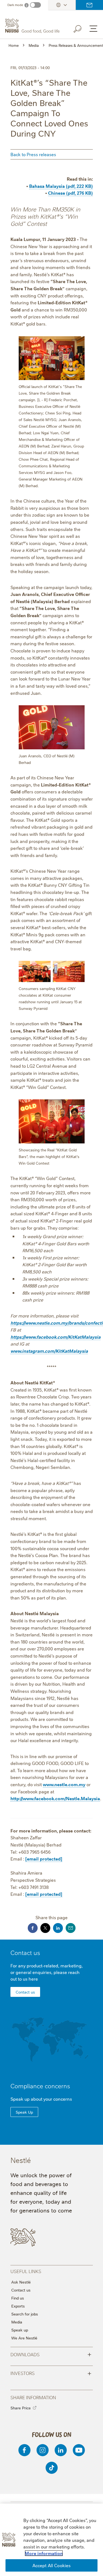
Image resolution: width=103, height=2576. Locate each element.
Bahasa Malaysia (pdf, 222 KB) (61, 186)
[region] (51, 2540)
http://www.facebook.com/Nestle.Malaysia (55, 1798)
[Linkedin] (61, 2450)
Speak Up (24, 2112)
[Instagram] (43, 2450)
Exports (18, 2306)
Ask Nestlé (21, 2282)
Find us (18, 2298)
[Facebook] (24, 2450)
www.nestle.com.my (64, 1784)
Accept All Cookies (52, 2565)
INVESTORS (51, 2373)
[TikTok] (52, 2468)
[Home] (33, 26)
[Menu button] (93, 29)
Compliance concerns (40, 2086)
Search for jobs (25, 2314)
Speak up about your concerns (41, 2099)
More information (44, 2553)
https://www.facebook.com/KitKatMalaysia (55, 1337)
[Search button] (81, 28)
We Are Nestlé (24, 2338)
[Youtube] (79, 2450)
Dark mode (15, 5)
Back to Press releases (33, 154)
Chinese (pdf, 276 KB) (70, 193)
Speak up (20, 2330)
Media (17, 2322)
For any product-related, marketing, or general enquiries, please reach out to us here (47, 1972)
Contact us (89, 5)
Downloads (51, 2354)
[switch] (35, 5)
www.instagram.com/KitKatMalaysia (49, 1351)
